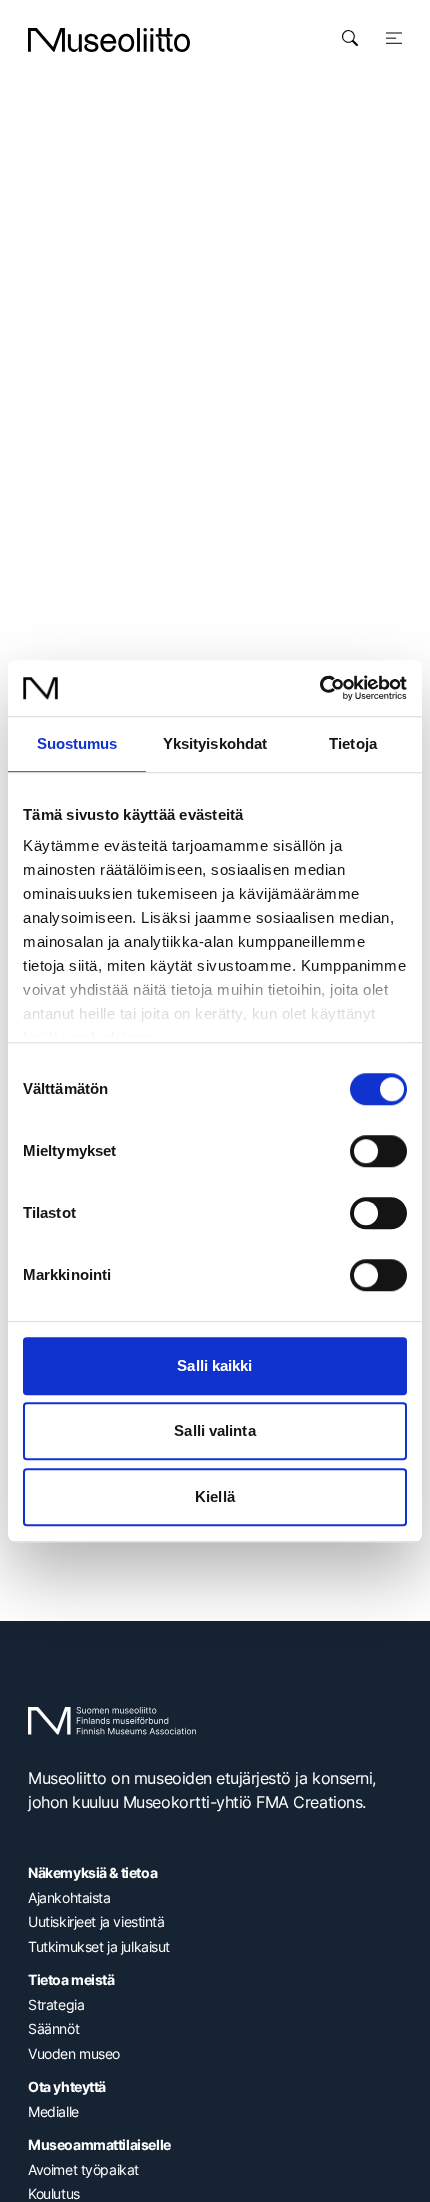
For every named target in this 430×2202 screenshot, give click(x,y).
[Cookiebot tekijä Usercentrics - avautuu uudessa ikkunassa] (319, 688)
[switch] (378, 1151)
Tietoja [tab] (353, 743)
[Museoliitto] (109, 40)
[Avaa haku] (350, 38)
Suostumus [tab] (77, 743)
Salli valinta (214, 1430)
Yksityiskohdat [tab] (215, 743)
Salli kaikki (214, 1365)
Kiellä (215, 1496)
